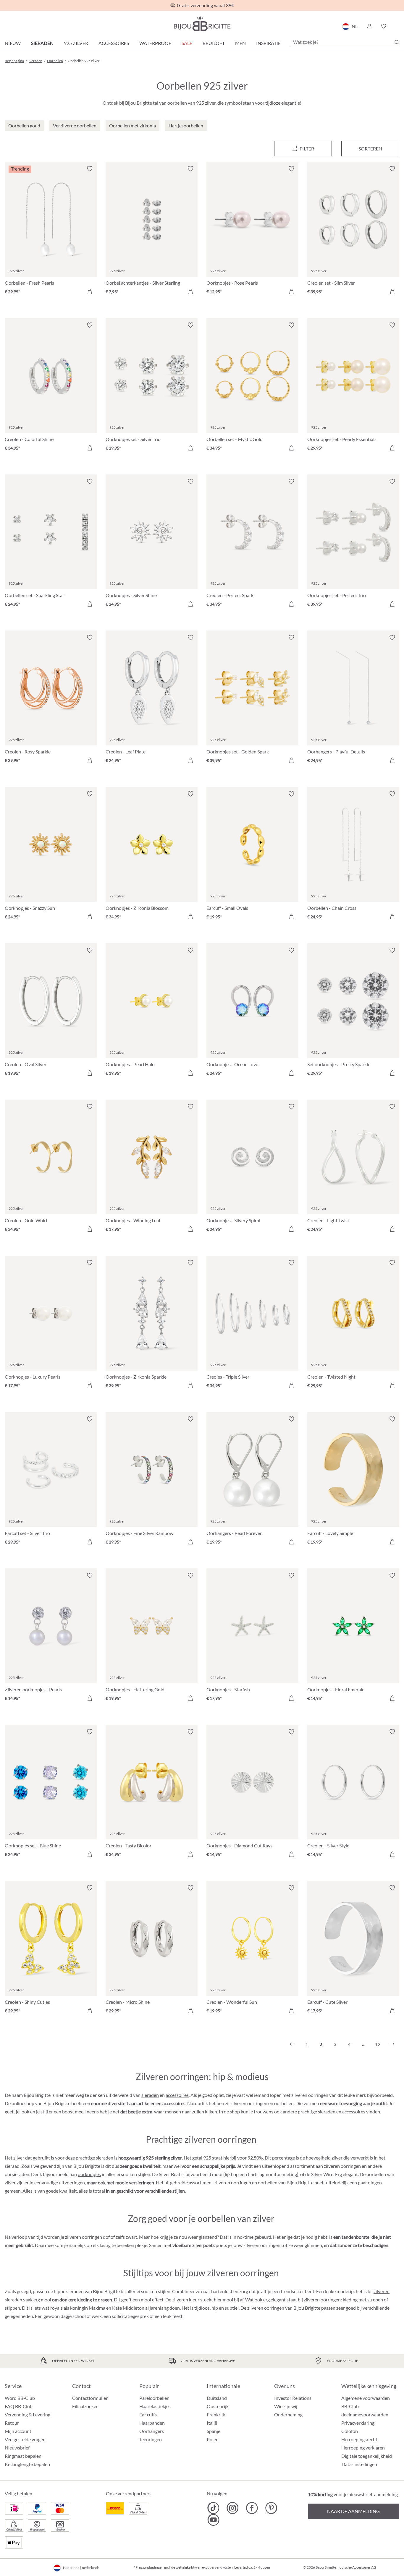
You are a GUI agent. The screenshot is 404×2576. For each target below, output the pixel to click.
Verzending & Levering (28, 2414)
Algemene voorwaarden (366, 2398)
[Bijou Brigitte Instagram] (233, 2508)
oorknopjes (89, 2174)
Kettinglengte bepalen (27, 2464)
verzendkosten (221, 2567)
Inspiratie (268, 43)
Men (240, 43)
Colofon (350, 2431)
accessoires (177, 2095)
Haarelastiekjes (155, 2406)
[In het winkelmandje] (90, 291)
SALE (187, 43)
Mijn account (18, 2431)
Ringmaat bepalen (23, 2456)
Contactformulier (90, 2398)
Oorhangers (152, 2431)
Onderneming (288, 2414)
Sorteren (370, 149)
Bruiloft (214, 43)
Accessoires (114, 43)
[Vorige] (292, 2044)
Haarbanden (152, 2423)
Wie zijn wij (286, 2406)
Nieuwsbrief (17, 2448)
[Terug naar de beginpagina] (202, 23)
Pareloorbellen (154, 2398)
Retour (12, 2423)
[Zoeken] (397, 42)
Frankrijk (216, 2414)
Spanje (214, 2431)
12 (378, 2044)
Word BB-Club (20, 2398)
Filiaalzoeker (85, 2406)
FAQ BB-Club (19, 2406)
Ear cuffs (148, 2414)
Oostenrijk (218, 2406)
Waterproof (155, 43)
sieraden (150, 2095)
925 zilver (76, 43)
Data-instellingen (359, 2464)
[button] (369, 26)
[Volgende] (392, 2044)
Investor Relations (293, 2398)
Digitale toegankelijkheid (367, 2456)
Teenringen (151, 2439)
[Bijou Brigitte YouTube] (213, 2520)
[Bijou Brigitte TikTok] (213, 2508)
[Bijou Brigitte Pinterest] (271, 2508)
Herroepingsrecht (359, 2439)
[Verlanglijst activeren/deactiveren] (90, 169)
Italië (212, 2423)
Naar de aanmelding (353, 2511)
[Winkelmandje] (397, 26)
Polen (213, 2439)
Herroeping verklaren (363, 2448)
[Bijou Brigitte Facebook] (252, 2508)
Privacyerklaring (358, 2423)
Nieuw (13, 43)
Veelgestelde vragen (25, 2439)
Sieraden (42, 43)
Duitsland (217, 2398)
